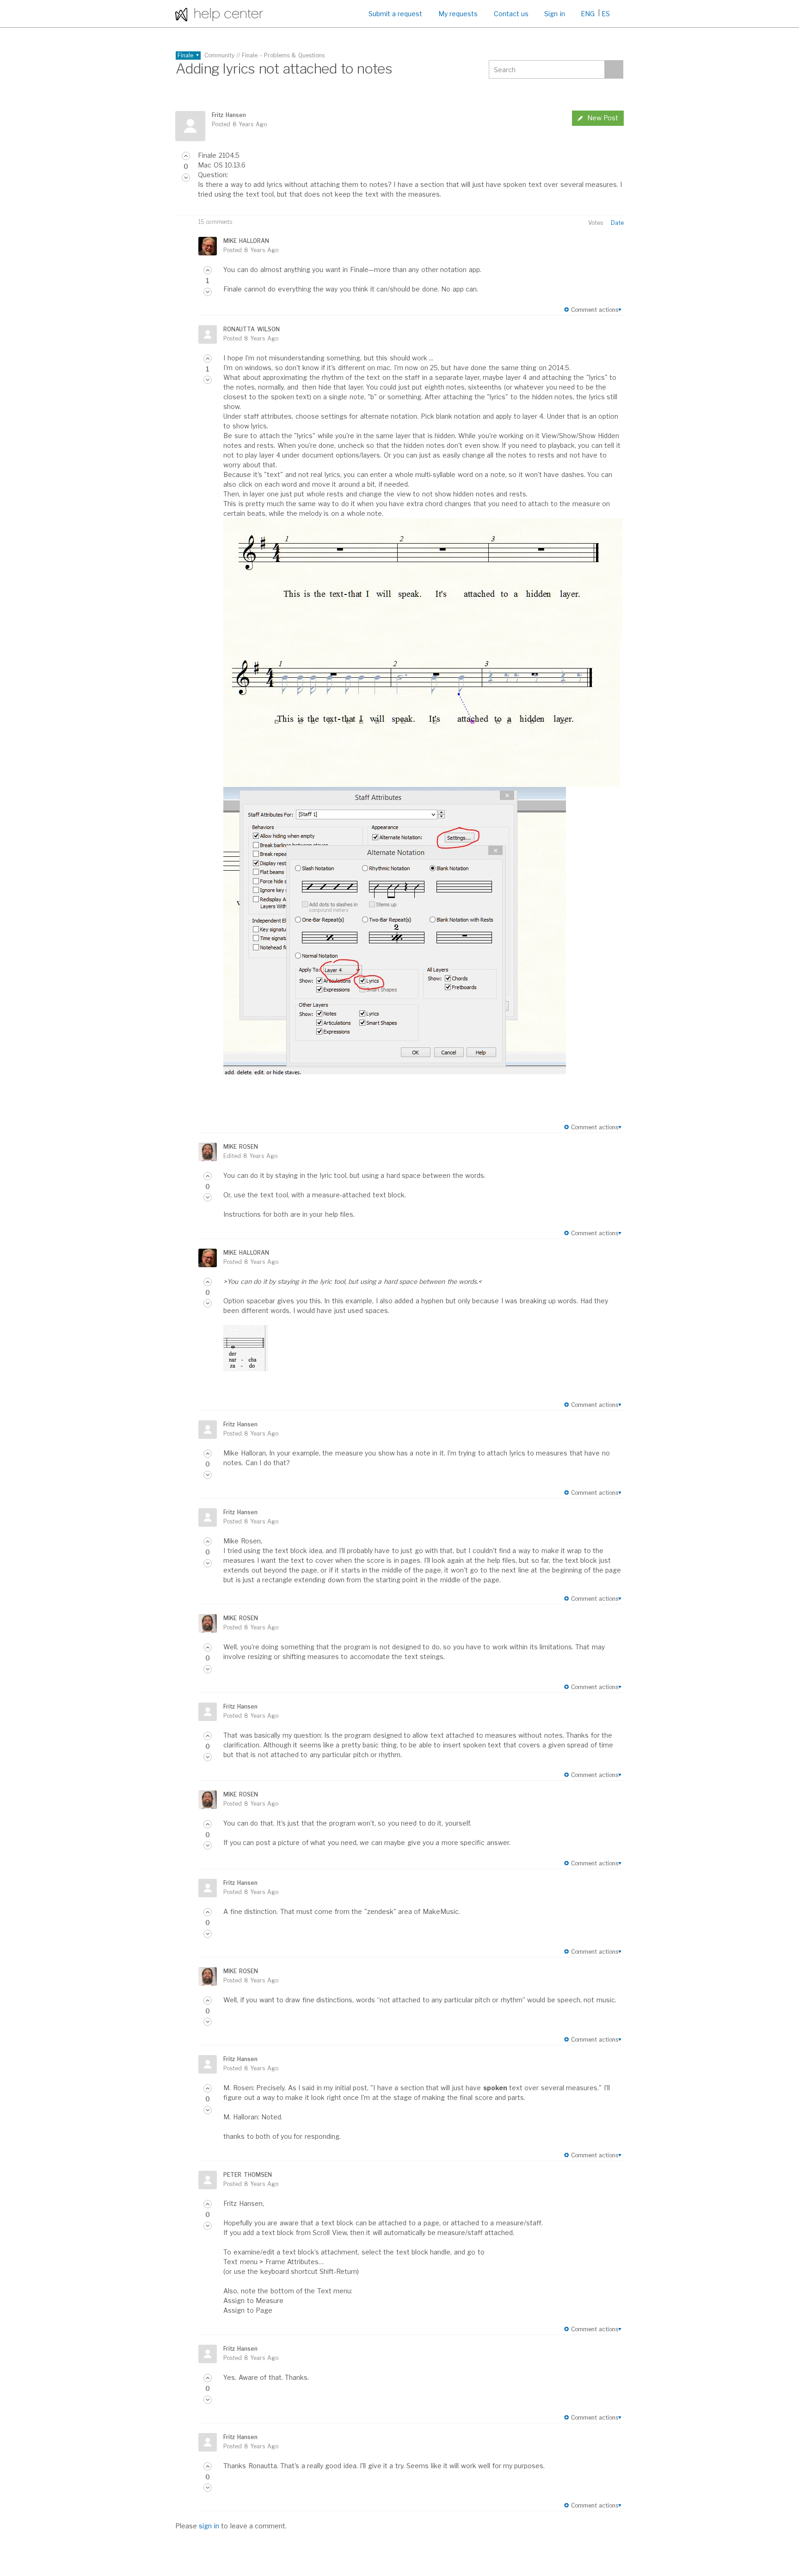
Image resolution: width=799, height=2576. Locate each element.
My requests (458, 14)
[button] (186, 156)
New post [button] (603, 118)
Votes (596, 223)
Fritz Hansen (229, 115)
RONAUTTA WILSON (251, 329)
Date (617, 223)
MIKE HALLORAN (246, 241)
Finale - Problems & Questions (283, 55)
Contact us (511, 14)
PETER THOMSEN (247, 2175)
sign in (209, 2526)
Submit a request (396, 14)
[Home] (219, 14)
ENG (588, 14)
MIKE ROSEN (240, 1147)
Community (219, 55)
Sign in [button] (554, 14)
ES (606, 14)
